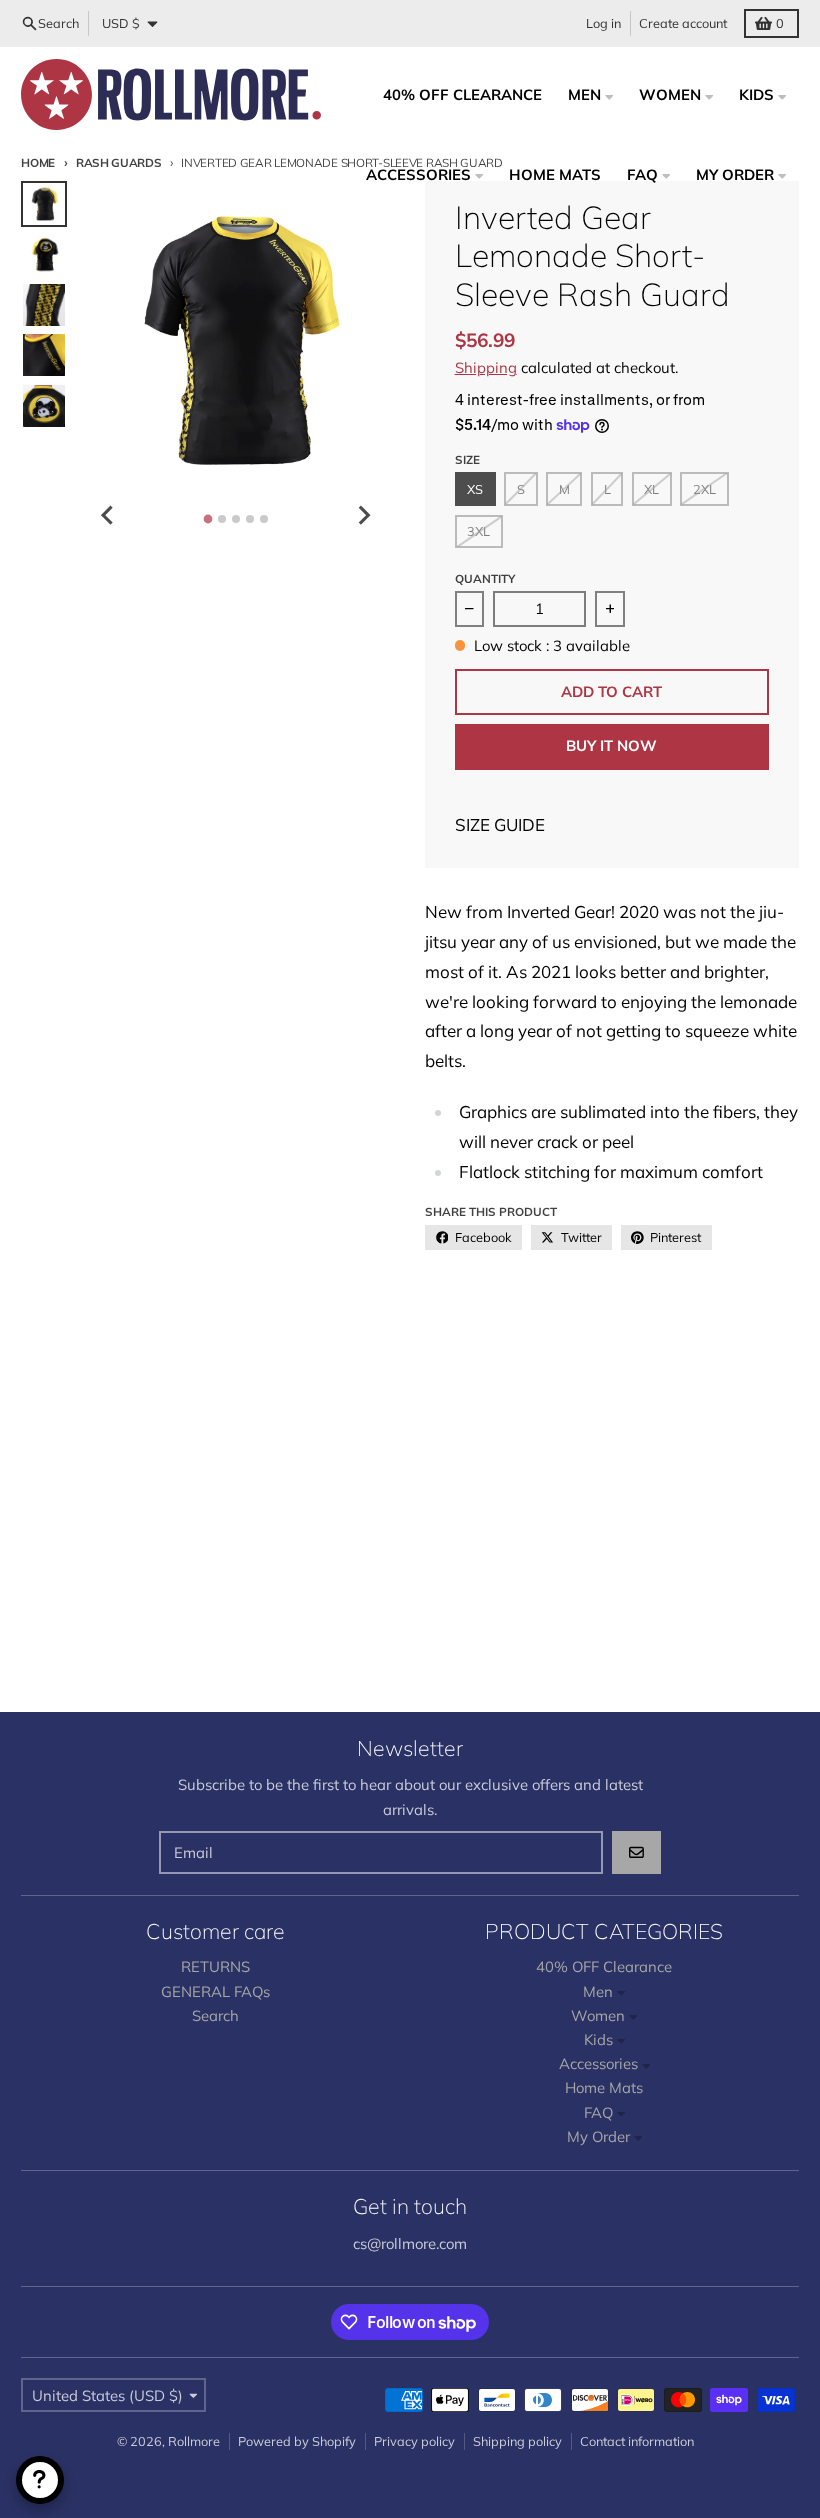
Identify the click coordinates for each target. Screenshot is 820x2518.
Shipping (486, 367)
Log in (603, 23)
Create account (683, 23)
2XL (704, 489)
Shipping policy (517, 2441)
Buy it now (611, 745)
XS (475, 489)
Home (38, 162)
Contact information (637, 2441)
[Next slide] (363, 515)
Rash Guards (119, 162)
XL (651, 489)
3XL (478, 531)
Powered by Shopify (297, 2441)
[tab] (207, 518)
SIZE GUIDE (500, 824)
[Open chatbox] (40, 2480)
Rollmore (194, 2441)
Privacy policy (414, 2441)
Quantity (485, 578)
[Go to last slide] (108, 515)
